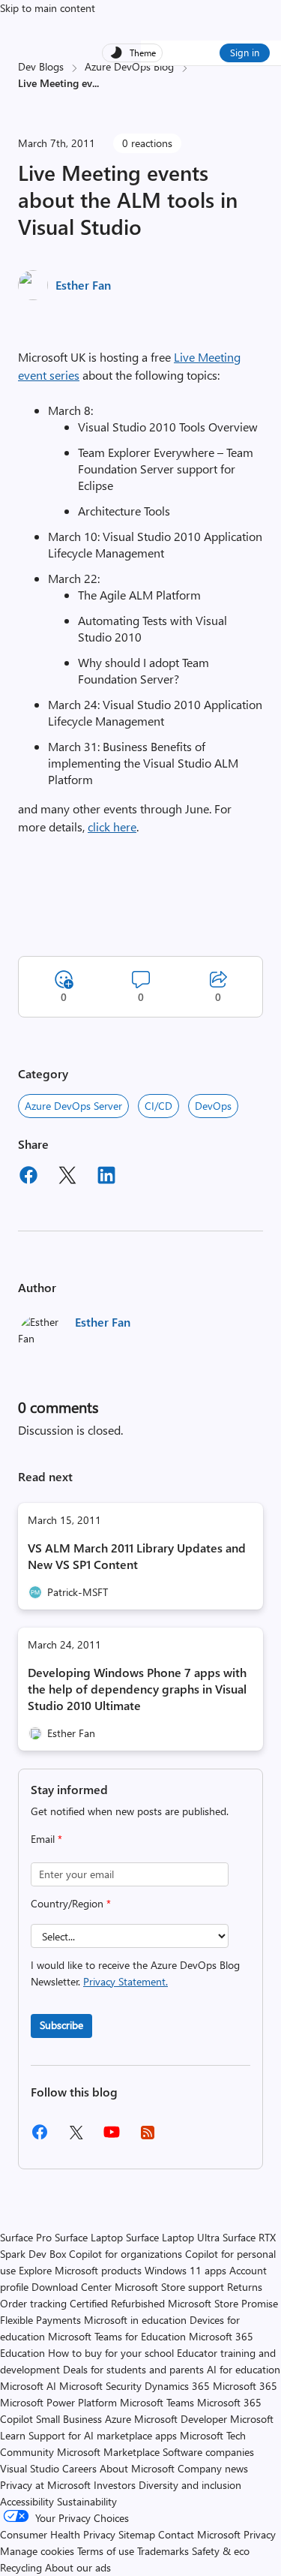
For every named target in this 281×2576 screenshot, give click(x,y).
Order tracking (33, 2303)
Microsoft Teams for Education (117, 2336)
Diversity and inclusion (190, 2485)
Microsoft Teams (157, 2402)
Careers (79, 2468)
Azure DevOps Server (73, 1106)
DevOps (213, 1106)
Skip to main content (48, 8)
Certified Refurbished (117, 2303)
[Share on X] (67, 1177)
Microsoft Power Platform (58, 2402)
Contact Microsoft (199, 2534)
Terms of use (106, 2551)
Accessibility (27, 2501)
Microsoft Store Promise (223, 2303)
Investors (115, 2485)
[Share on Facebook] (28, 1177)
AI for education (244, 2369)
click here (112, 827)
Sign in (245, 52)
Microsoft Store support (169, 2287)
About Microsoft (137, 2468)
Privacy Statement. (126, 1981)
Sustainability (87, 2501)
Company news (213, 2468)
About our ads (78, 2567)
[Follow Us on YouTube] (112, 2137)
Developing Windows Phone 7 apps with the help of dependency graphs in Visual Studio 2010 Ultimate (137, 1689)
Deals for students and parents (133, 2369)
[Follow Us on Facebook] (40, 2137)
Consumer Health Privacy (58, 2534)
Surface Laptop (89, 2237)
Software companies (208, 2452)
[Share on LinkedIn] (106, 1177)
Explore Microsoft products (80, 2270)
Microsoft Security (100, 2386)
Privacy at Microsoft (45, 2485)
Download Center (72, 2287)
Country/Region (71, 1903)
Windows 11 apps (185, 2270)
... (96, 83)
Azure (118, 2419)
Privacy (260, 2534)
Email (46, 1839)
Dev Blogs (41, 66)
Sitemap (137, 2534)
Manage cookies (37, 2551)
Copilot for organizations (126, 2254)
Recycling (21, 2567)
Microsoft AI (28, 2386)
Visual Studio (30, 2468)
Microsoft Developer (181, 2419)
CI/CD (158, 1106)
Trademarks (163, 2551)
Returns (245, 2287)
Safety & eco (221, 2551)
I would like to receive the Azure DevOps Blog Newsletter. (135, 1973)
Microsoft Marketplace (108, 2452)
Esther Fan (83, 285)
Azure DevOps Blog (129, 66)
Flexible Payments (40, 2320)
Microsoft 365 (245, 2386)
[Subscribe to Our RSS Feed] (148, 2137)
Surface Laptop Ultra (173, 2237)
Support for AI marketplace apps (103, 2435)
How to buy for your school (111, 2353)
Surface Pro (26, 2237)
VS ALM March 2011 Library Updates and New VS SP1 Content (137, 1556)
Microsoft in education (135, 2320)
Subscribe (61, 2025)
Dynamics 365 (177, 2386)
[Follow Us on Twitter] (76, 2137)
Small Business (69, 2419)
